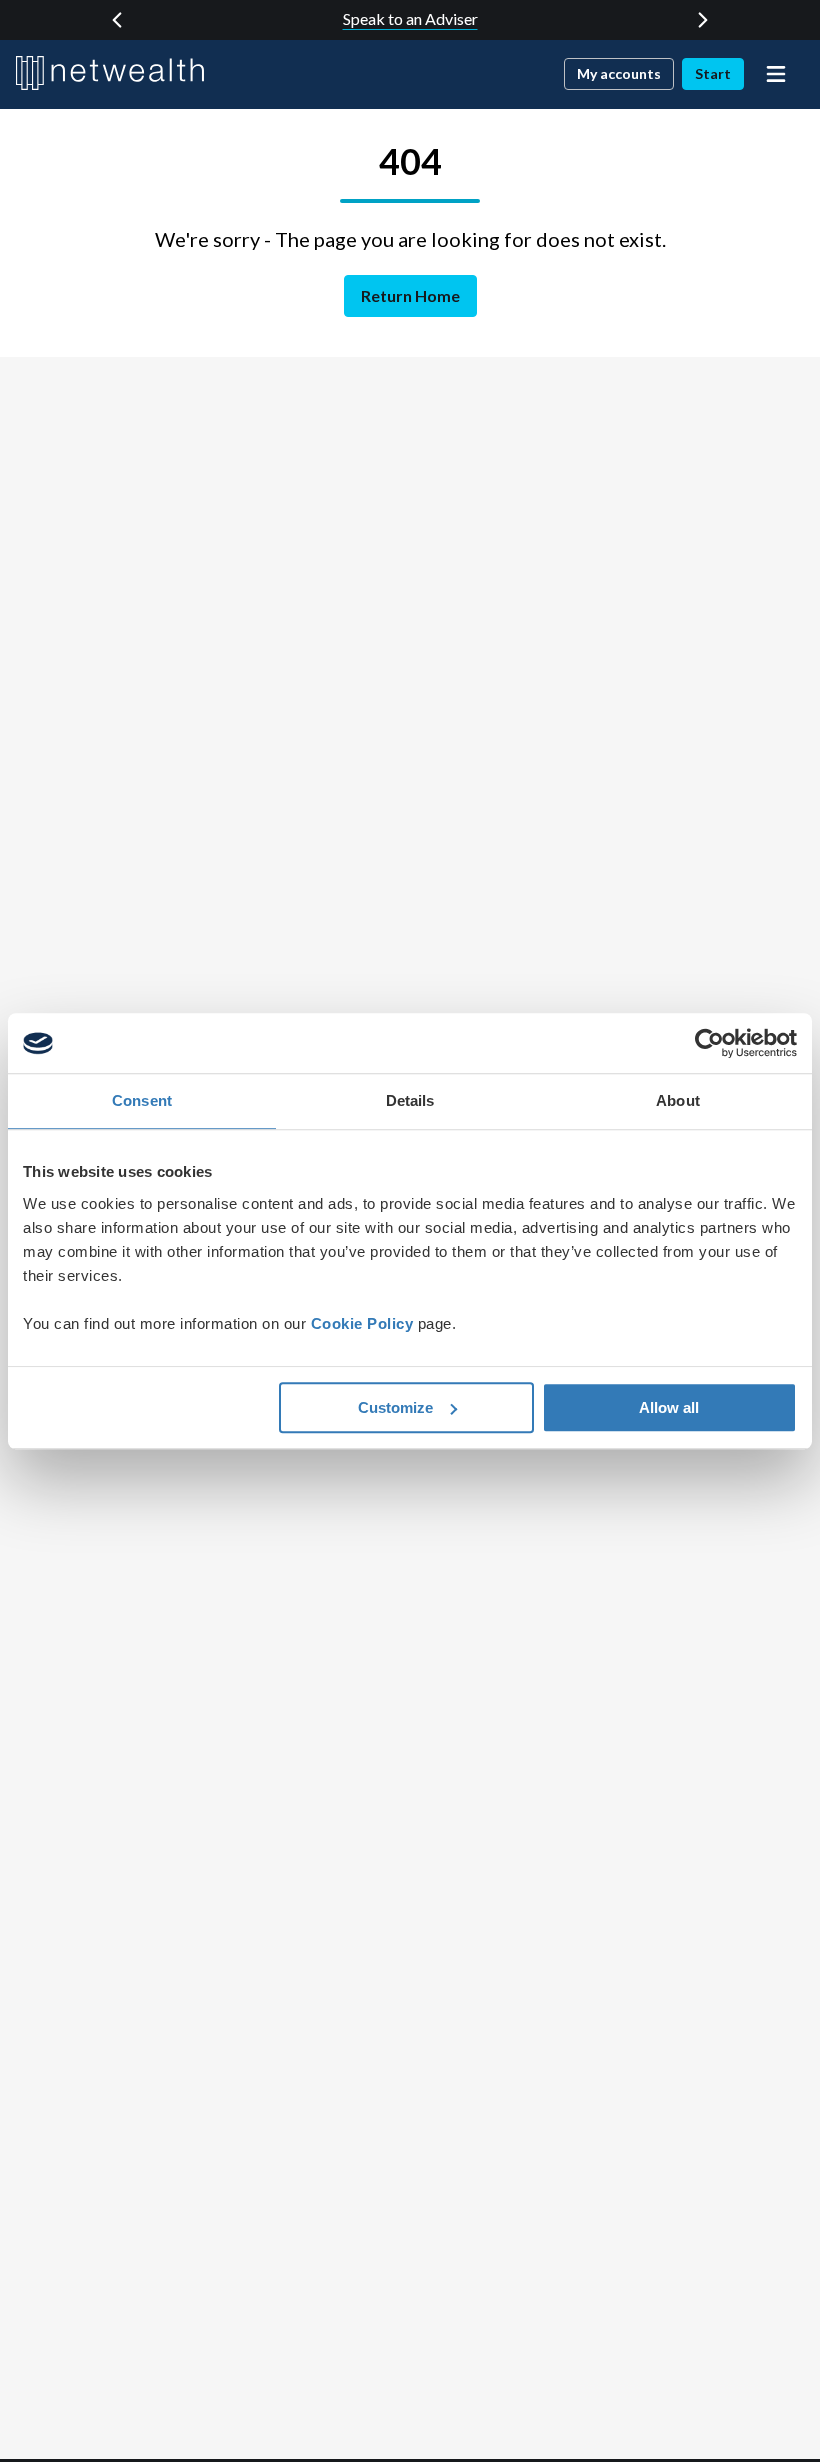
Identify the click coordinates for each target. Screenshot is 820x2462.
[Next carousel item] (703, 20)
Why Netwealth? (410, 18)
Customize (395, 1407)
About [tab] (678, 1100)
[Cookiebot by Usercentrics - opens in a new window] (709, 1043)
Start (713, 73)
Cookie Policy (362, 1323)
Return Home (410, 295)
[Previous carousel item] (117, 20)
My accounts (619, 73)
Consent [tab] (142, 1100)
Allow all (669, 1407)
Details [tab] (410, 1100)
